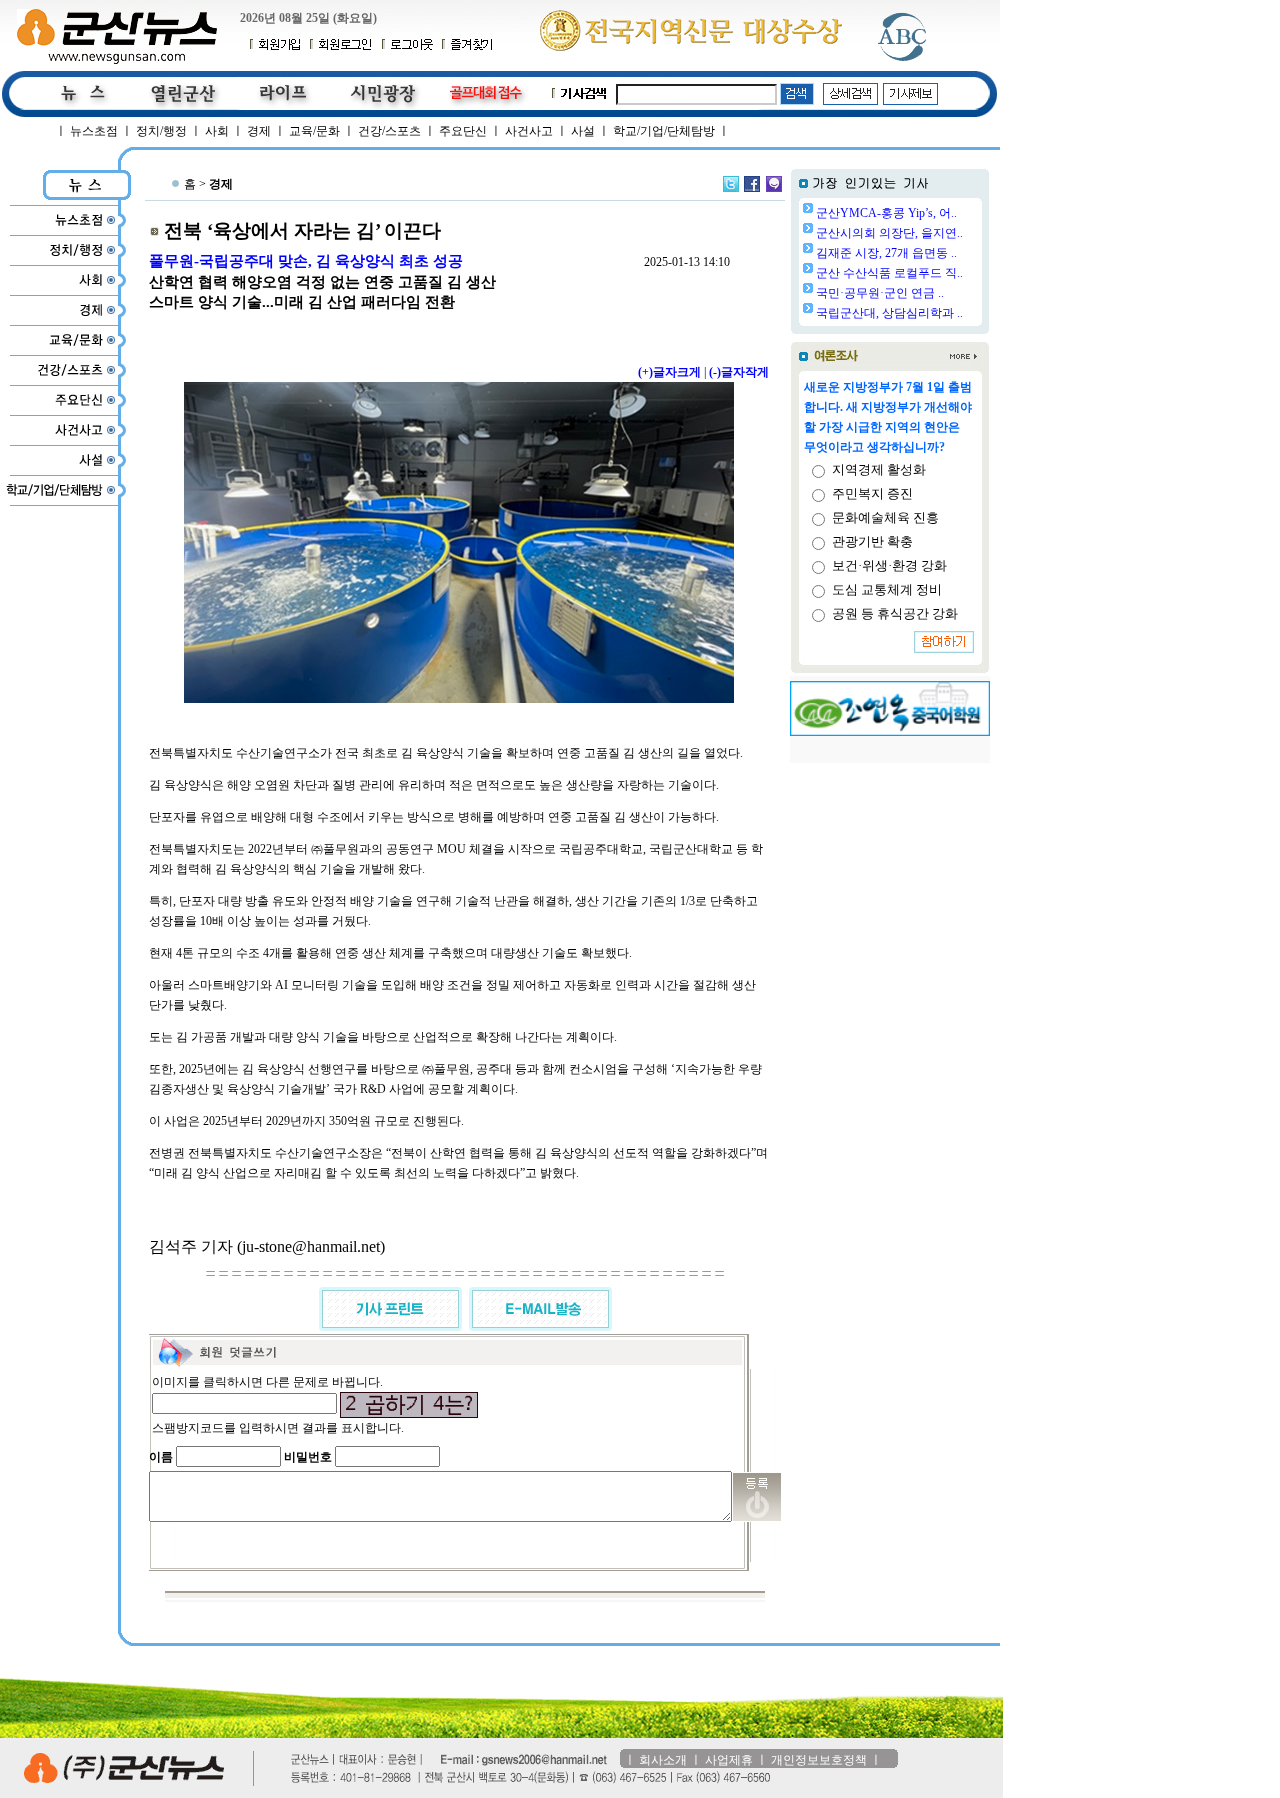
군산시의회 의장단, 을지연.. (889, 233)
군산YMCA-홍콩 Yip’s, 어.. (886, 213)
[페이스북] (752, 184)
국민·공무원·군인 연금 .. (880, 293)
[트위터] (731, 184)
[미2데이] (774, 184)
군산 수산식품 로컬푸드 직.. (889, 273)
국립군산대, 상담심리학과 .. (889, 313)
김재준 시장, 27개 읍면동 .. (886, 253)
